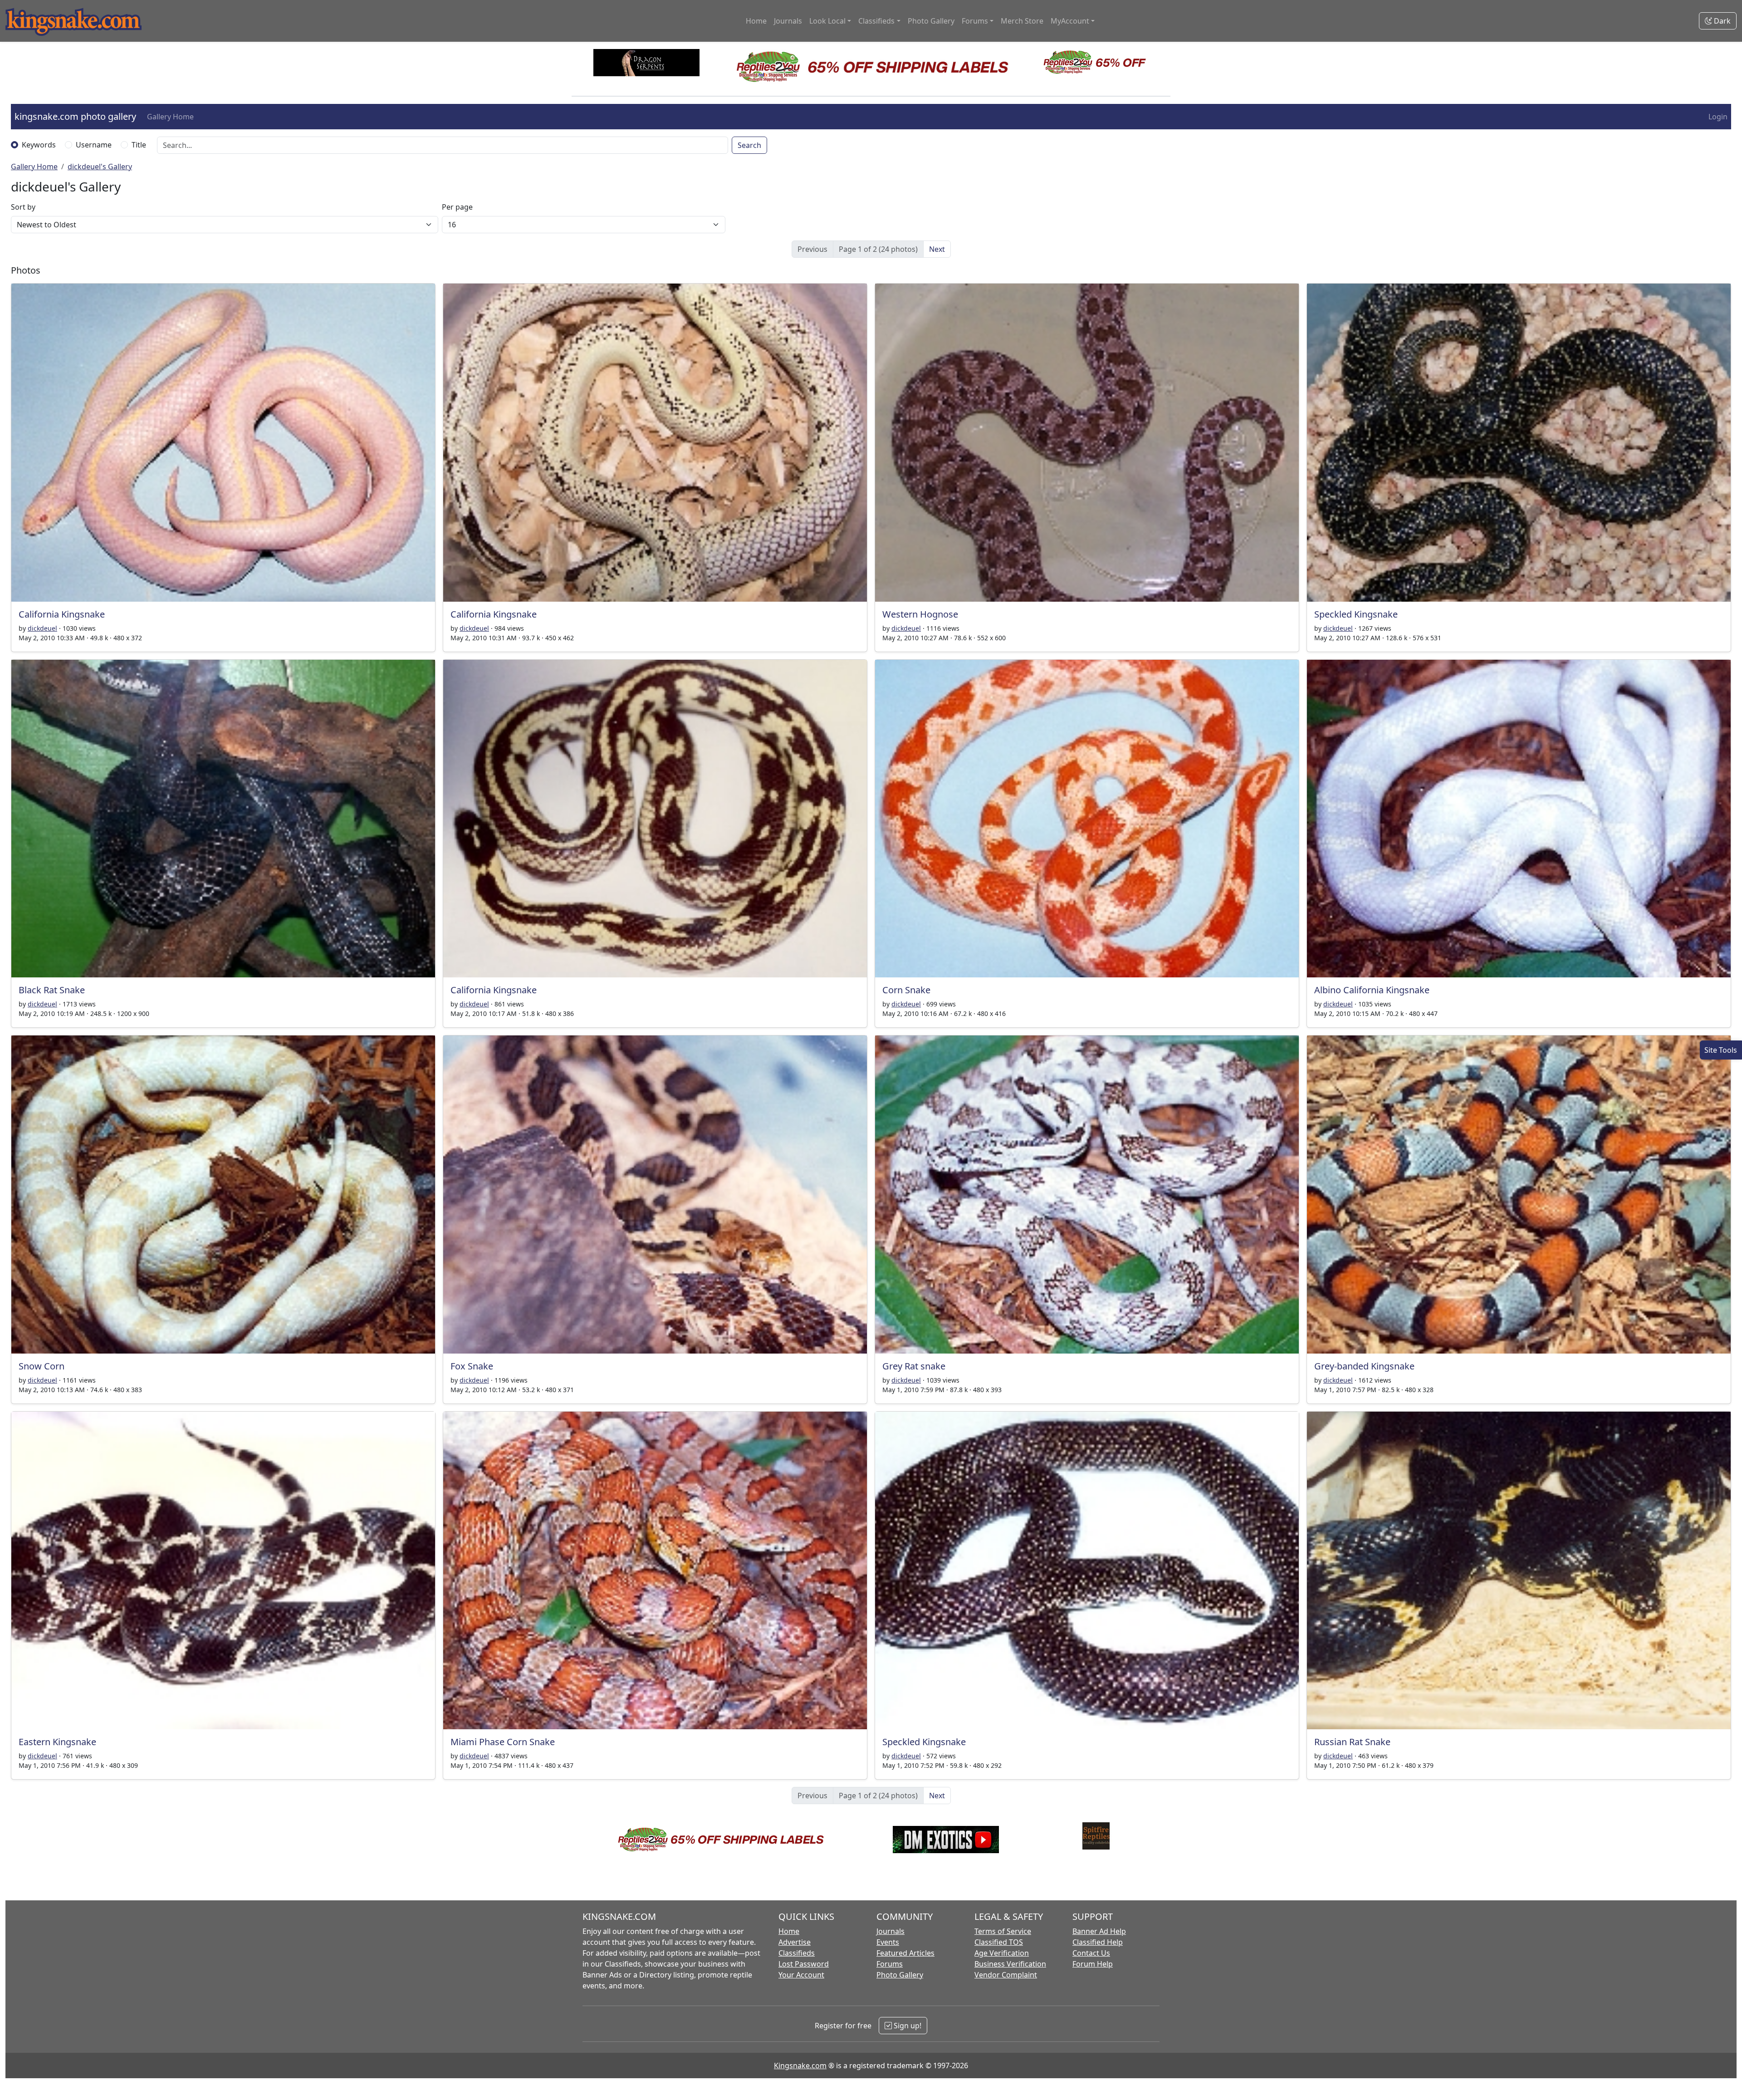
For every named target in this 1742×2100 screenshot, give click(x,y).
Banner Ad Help (1099, 1931)
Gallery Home (170, 117)
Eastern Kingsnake (57, 1742)
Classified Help (1098, 1942)
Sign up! (907, 2026)
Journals (788, 21)
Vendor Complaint (1006, 1975)
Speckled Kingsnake (1356, 614)
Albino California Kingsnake (1372, 990)
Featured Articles (905, 1953)
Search (749, 145)
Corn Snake (906, 990)
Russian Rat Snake (1352, 1742)
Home (756, 21)
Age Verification (1002, 1953)
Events (888, 1942)
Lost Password (804, 1964)
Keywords (39, 145)
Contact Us (1091, 1953)
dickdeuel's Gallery (100, 167)
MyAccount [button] (1070, 21)
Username (94, 145)
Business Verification (1010, 1964)
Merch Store (1022, 21)
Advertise (795, 1942)
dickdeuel (42, 628)
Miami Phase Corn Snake (503, 1742)
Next (937, 249)
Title (139, 145)
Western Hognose (920, 614)
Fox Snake (472, 1366)
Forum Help (1093, 1964)
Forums (890, 1964)
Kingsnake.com (800, 2066)
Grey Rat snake (914, 1366)
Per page (457, 207)
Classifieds (797, 1953)
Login (1718, 117)
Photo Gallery (931, 21)
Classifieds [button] (876, 21)
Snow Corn (42, 1366)
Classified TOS (999, 1942)
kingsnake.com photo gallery (75, 116)
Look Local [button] (827, 21)
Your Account (801, 1975)
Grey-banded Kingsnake (1364, 1366)
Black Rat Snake (52, 990)
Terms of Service (1003, 1931)
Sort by (23, 207)
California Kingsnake (62, 614)
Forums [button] (975, 21)
